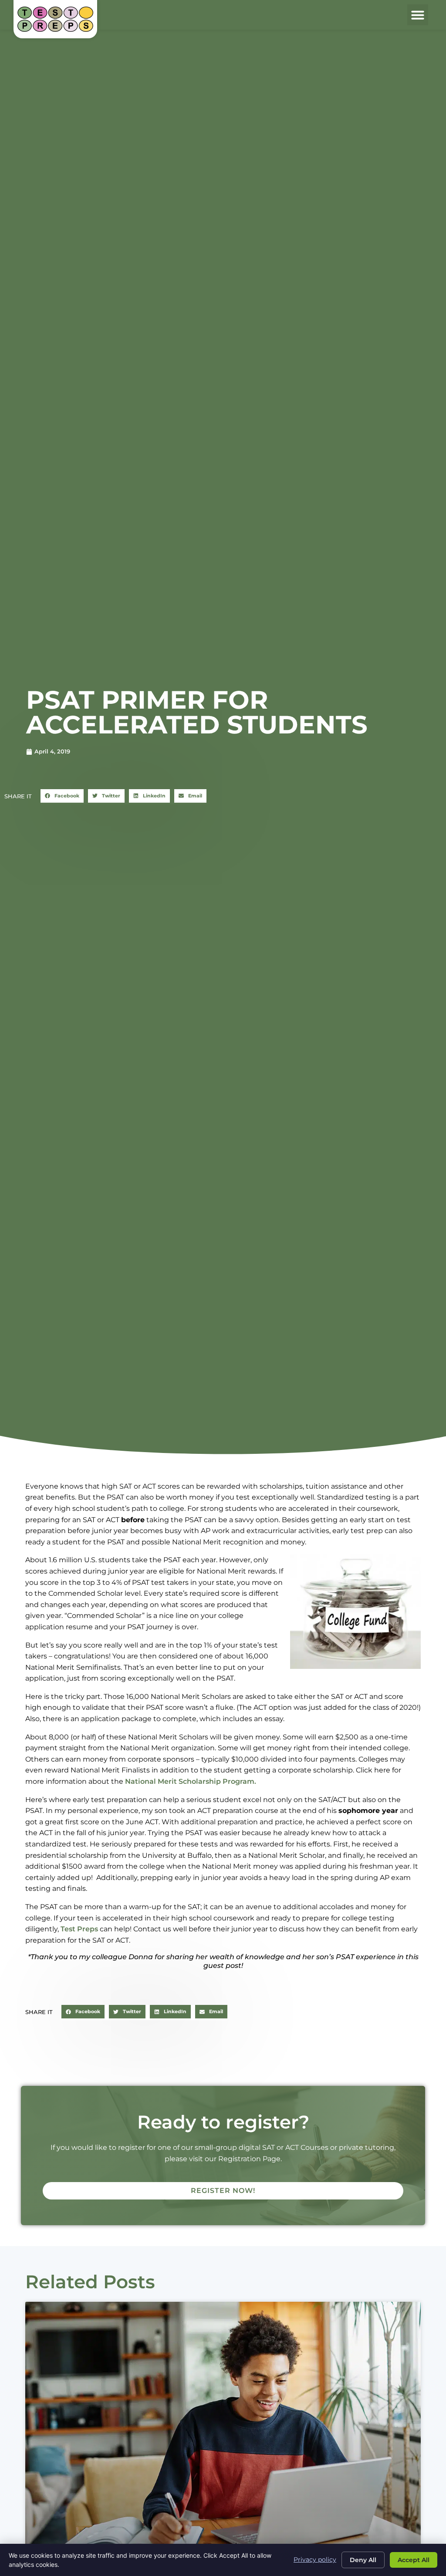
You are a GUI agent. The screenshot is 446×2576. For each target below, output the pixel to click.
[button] (418, 15)
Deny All (363, 2560)
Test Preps (79, 1929)
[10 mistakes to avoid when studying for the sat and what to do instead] (223, 2432)
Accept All (414, 2560)
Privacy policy (315, 2559)
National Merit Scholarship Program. (191, 1781)
